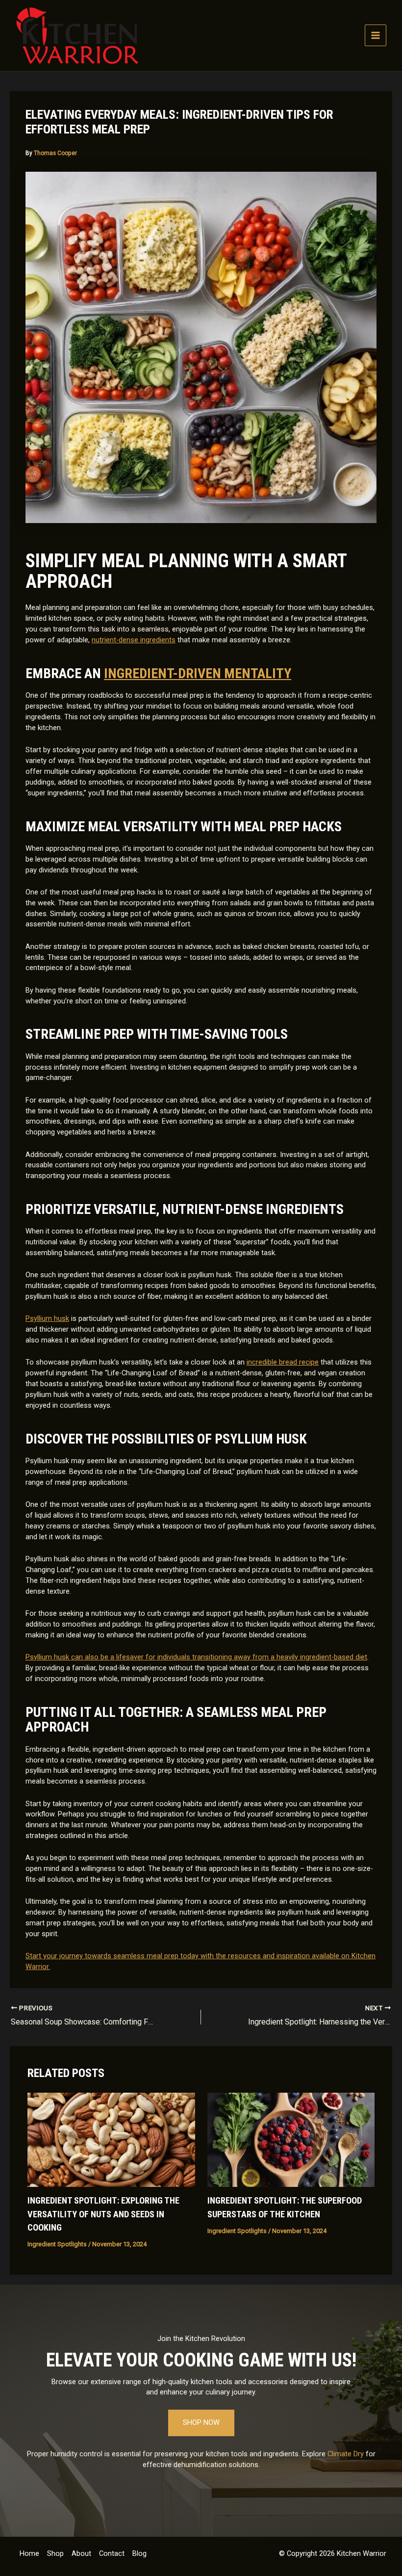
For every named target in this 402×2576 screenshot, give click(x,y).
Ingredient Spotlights (57, 2244)
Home (29, 2553)
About (81, 2553)
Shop (55, 2553)
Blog (139, 2553)
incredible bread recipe (283, 1362)
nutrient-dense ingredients (134, 640)
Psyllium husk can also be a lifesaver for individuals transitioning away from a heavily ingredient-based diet (196, 1657)
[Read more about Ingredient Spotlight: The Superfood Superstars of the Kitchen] (291, 2139)
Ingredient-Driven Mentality (198, 673)
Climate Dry (346, 2454)
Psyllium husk (47, 1318)
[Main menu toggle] (376, 35)
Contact (112, 2553)
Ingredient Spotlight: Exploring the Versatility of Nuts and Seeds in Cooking (103, 2214)
